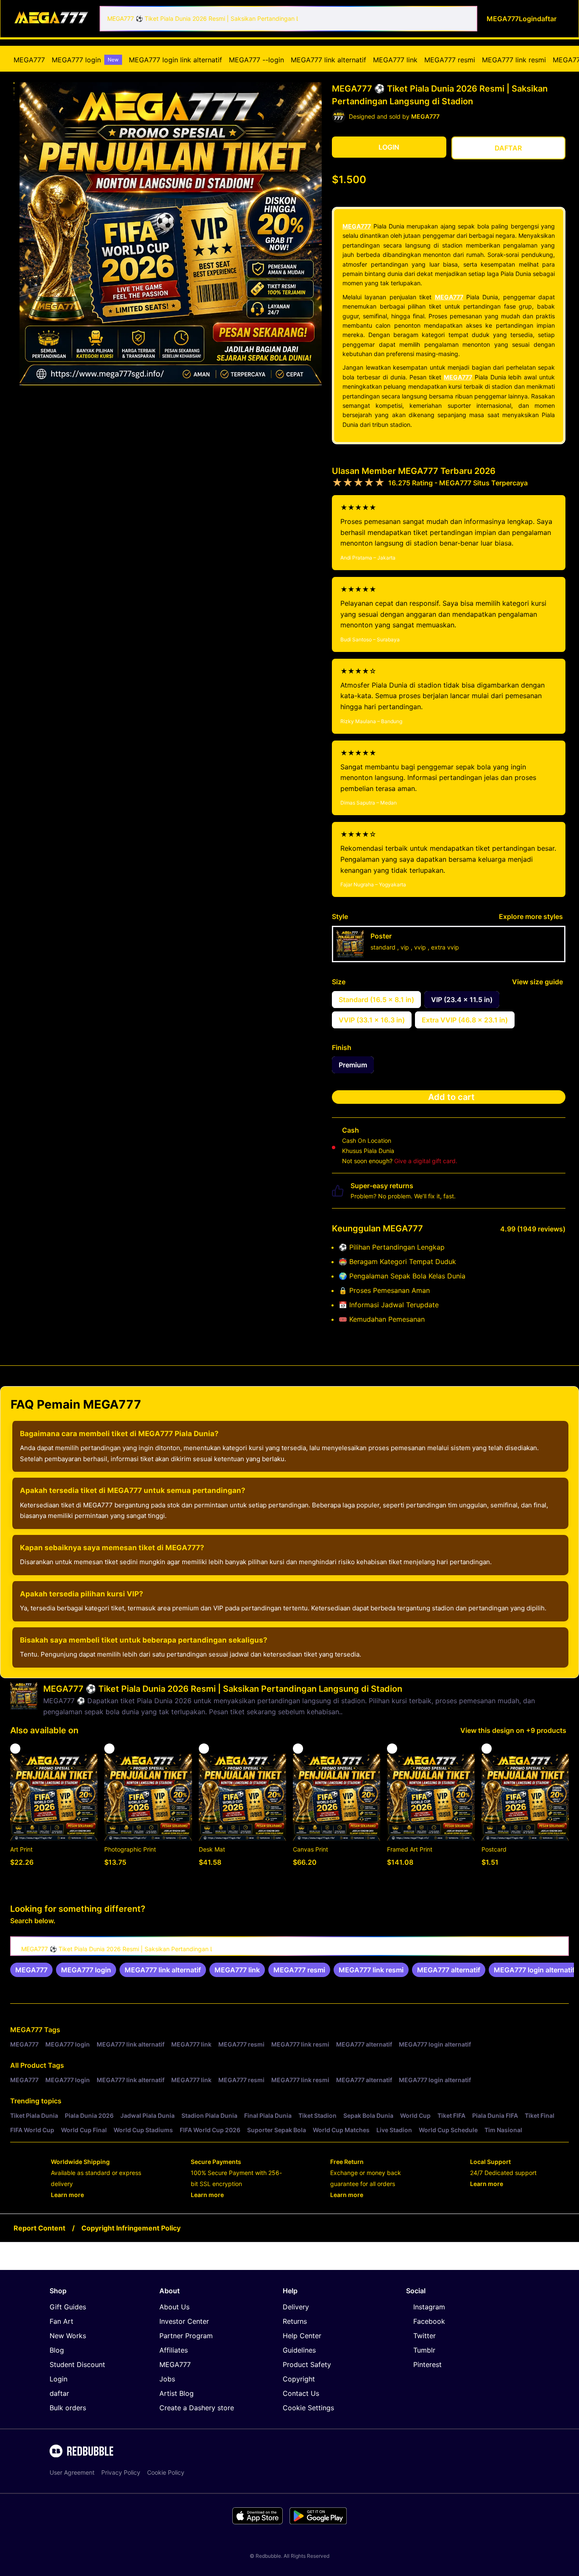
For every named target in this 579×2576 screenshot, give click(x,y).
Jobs (167, 2379)
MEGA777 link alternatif (328, 60)
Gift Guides (68, 2307)
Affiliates (174, 2350)
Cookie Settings (308, 2408)
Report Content (39, 2228)
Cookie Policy (166, 2472)
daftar (59, 2393)
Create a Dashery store (197, 2408)
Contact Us (301, 2393)
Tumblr (424, 2350)
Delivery (296, 2307)
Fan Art (61, 2321)
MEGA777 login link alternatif (175, 60)
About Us (174, 2307)
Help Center (302, 2336)
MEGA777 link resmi (514, 60)
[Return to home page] (52, 18)
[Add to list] (15, 1749)
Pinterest (427, 2364)
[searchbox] (289, 1946)
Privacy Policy (121, 2472)
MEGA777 (29, 60)
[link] (31, 1970)
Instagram (429, 2307)
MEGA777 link (395, 60)
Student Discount (77, 2364)
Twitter (425, 2336)
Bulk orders (68, 2408)
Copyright (299, 2379)
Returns (295, 2321)
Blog (57, 2350)
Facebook (429, 2321)
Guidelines (299, 2350)
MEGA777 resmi (450, 60)
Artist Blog (177, 2393)
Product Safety (307, 2364)
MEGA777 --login (256, 60)
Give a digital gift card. (426, 1161)
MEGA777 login (85, 60)
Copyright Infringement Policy (131, 2228)
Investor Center (184, 2321)
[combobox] (288, 19)
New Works (68, 2336)
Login (58, 2379)
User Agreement (72, 2472)
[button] (14, 83)
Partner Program (186, 2336)
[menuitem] (29, 60)
